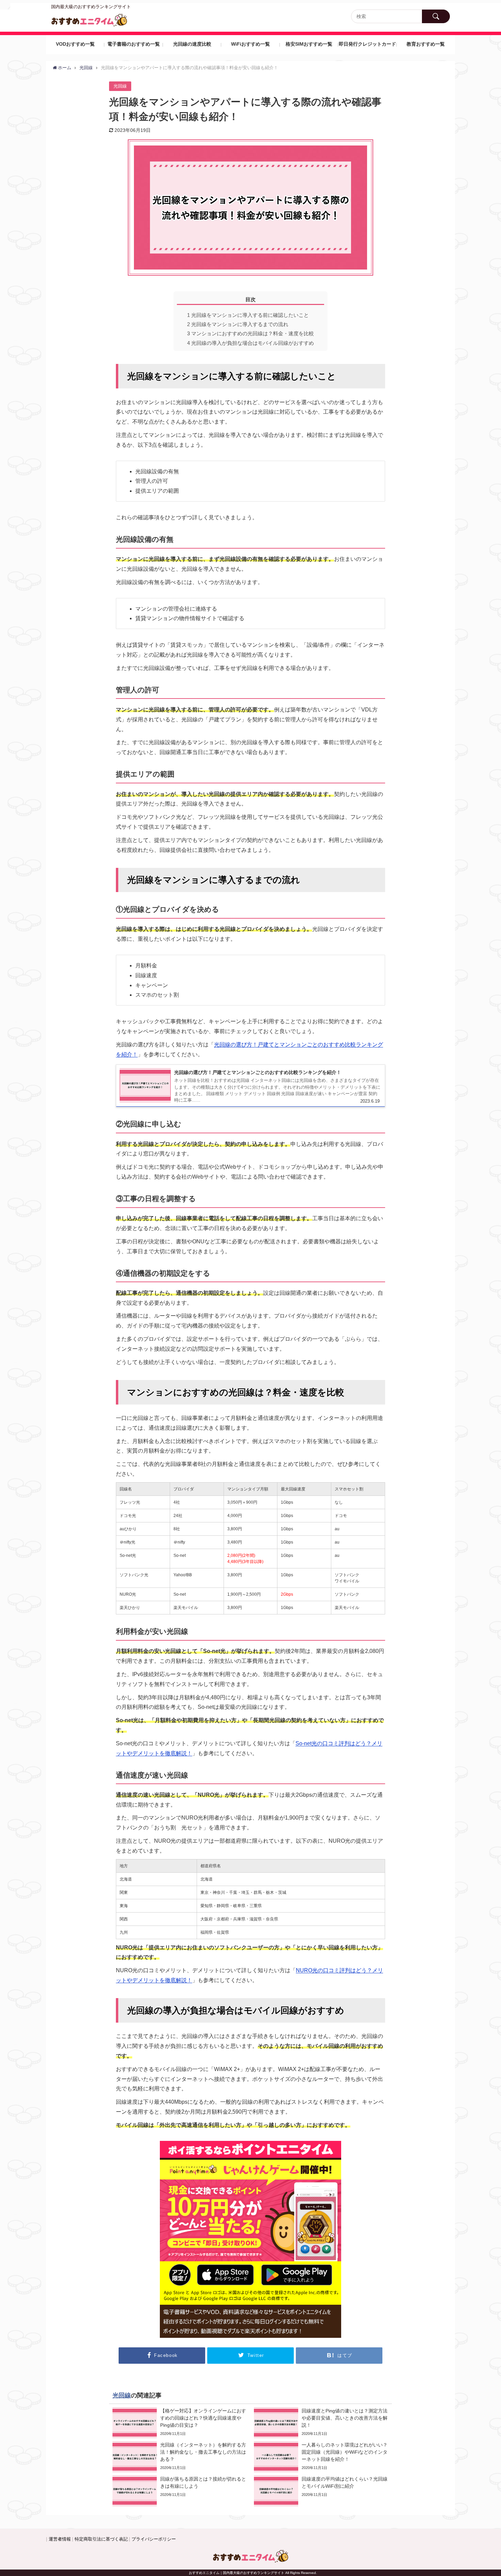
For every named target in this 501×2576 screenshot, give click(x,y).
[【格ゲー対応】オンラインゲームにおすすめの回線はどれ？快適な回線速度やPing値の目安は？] (180, 2423)
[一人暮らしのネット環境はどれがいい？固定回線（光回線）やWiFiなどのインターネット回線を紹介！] (321, 2457)
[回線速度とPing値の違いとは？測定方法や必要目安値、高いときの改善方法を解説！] (321, 2423)
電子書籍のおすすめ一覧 (134, 44)
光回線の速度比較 (192, 44)
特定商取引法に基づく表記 (101, 2539)
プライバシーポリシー (154, 2539)
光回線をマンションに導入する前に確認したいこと (248, 315)
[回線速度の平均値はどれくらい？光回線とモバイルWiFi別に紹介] (321, 2491)
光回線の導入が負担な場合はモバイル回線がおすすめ (250, 343)
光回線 (120, 86)
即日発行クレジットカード (367, 44)
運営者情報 (60, 2539)
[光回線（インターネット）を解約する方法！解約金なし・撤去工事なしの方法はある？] (180, 2457)
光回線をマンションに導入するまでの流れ (238, 324)
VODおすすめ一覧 (75, 44)
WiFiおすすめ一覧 (250, 44)
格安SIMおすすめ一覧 (309, 44)
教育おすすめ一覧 (426, 44)
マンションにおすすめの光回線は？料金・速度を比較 (250, 333)
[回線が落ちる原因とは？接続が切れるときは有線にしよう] (180, 2491)
